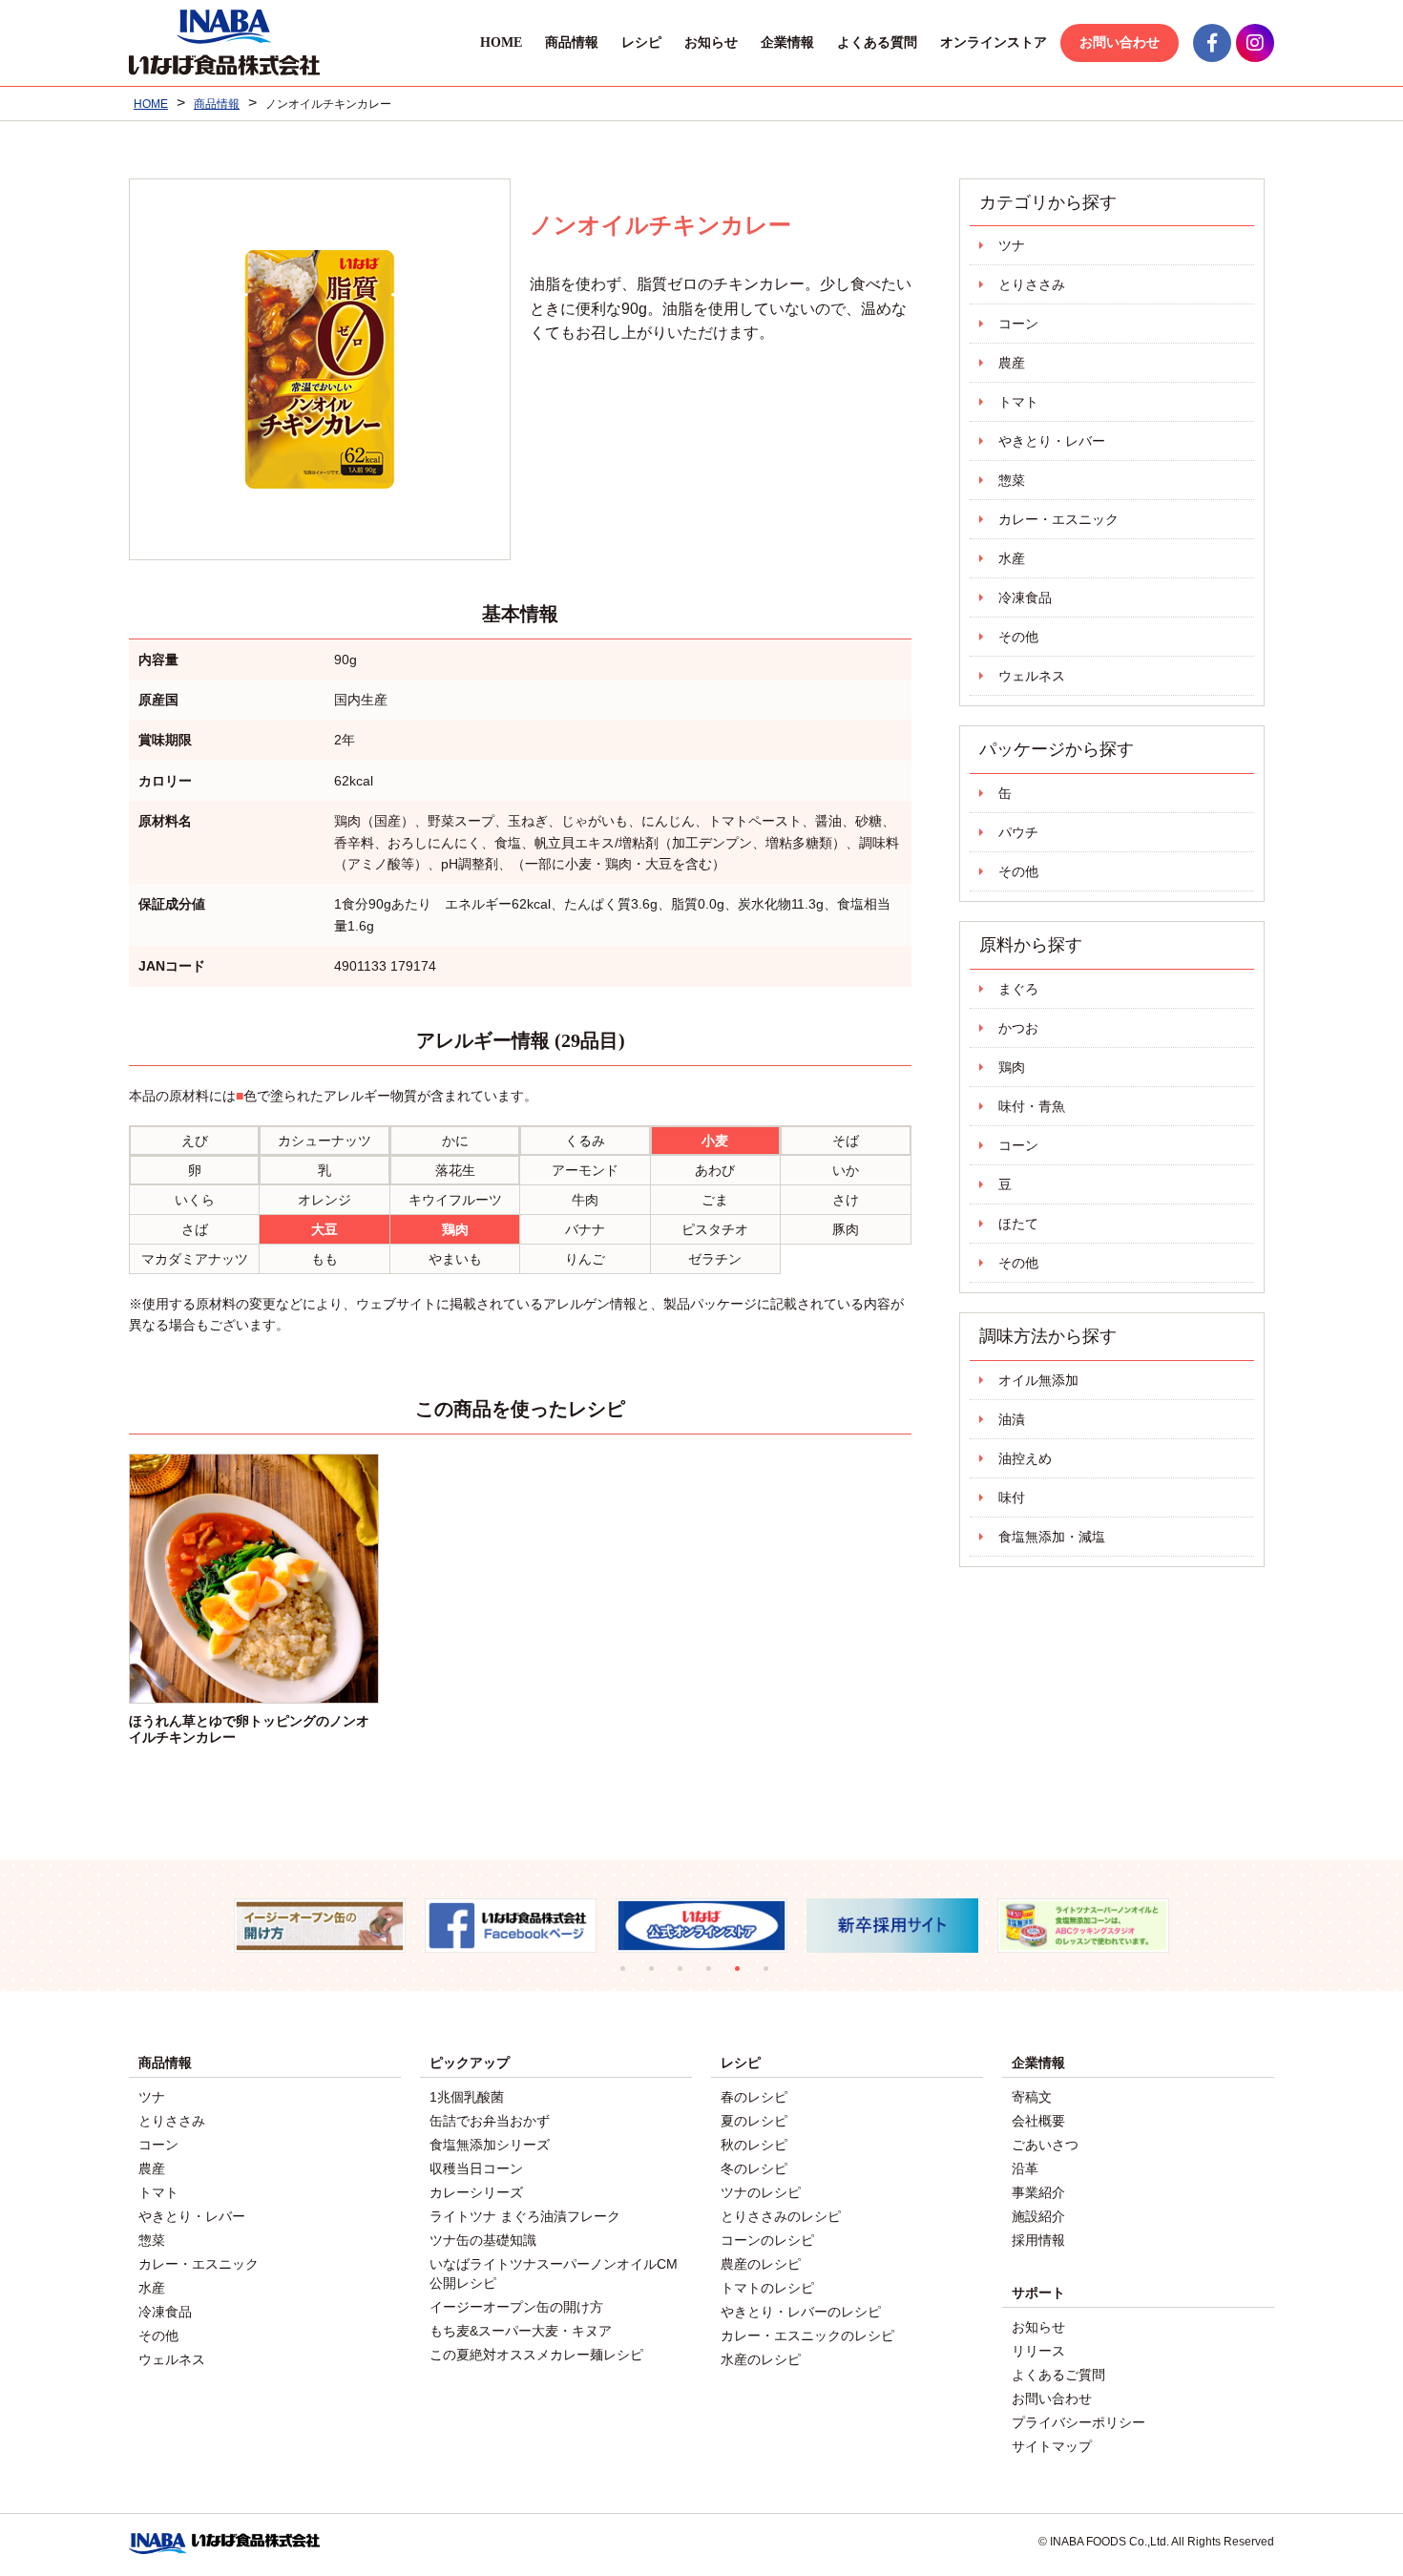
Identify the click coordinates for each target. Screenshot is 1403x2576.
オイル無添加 (1038, 1380)
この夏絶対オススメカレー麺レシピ (536, 2355)
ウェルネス (1032, 676)
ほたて (1018, 1224)
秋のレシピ (754, 2145)
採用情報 (1038, 2240)
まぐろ (1018, 989)
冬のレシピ (754, 2168)
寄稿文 (1032, 2097)
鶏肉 (1012, 1067)
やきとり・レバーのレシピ (801, 2312)
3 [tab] (687, 1976)
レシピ (641, 42)
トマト (1018, 402)
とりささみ (1032, 284)
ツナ (1012, 245)
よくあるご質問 (1058, 2375)
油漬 (1012, 1419)
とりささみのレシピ (781, 2216)
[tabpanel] (320, 1926)
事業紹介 (1038, 2192)
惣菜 (1012, 480)
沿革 (1025, 2168)
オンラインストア (994, 42)
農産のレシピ (761, 2264)
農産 (1012, 363)
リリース (1038, 2351)
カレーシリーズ (476, 2192)
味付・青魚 (1032, 1106)
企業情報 (787, 42)
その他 (1018, 637)
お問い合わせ (1120, 42)
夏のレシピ (754, 2121)
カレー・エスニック (1058, 519)
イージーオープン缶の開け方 (516, 2307)
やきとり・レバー (1052, 441)
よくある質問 (877, 42)
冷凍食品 (1025, 597)
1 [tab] (630, 1976)
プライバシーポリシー (1078, 2422)
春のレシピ (754, 2097)
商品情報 (572, 42)
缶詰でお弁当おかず (490, 2121)
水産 (1012, 558)
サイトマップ (1052, 2446)
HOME (501, 42)
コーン (1018, 324)
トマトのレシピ (767, 2288)
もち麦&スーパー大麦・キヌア (521, 2331)
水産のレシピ (761, 2359)
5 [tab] (744, 1976)
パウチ (1018, 832)
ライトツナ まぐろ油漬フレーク (525, 2216)
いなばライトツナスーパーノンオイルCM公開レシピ (554, 2273)
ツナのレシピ (761, 2192)
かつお (1018, 1028)
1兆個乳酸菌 (467, 2097)
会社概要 (1038, 2121)
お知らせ (711, 42)
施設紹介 (1038, 2216)
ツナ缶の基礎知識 (483, 2240)
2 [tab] (659, 1976)
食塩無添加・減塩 (1052, 1537)
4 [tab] (716, 1976)
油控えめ (1025, 1458)
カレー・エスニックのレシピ (807, 2335)
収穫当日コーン (476, 2168)
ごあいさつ (1045, 2145)
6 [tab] (773, 1976)
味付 (1012, 1497)
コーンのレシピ (767, 2240)
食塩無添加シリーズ (490, 2145)
